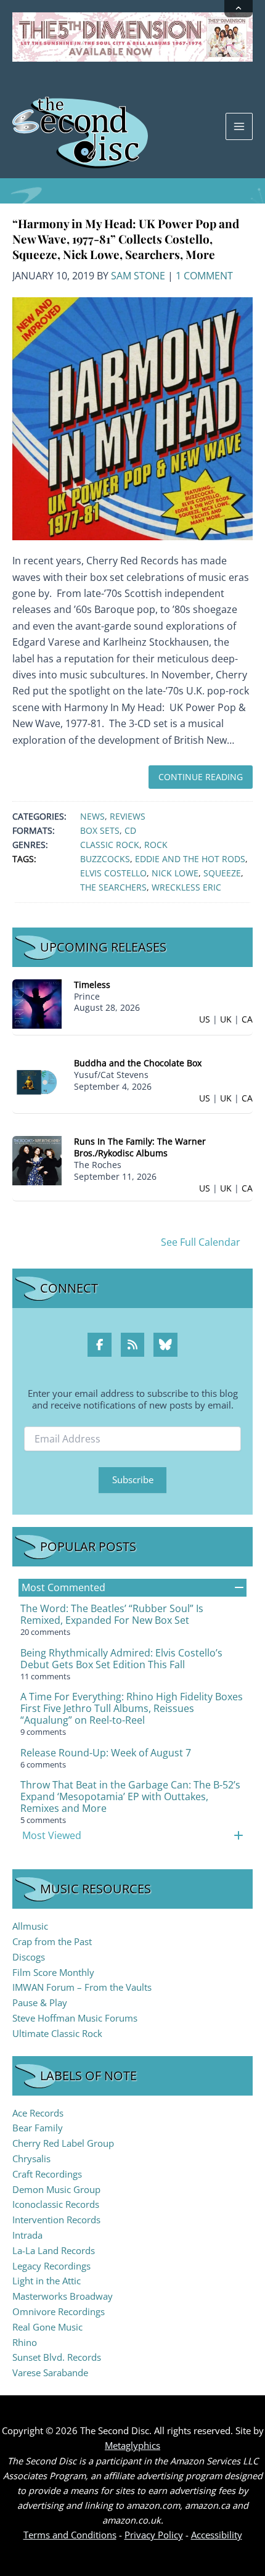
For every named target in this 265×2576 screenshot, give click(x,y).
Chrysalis (31, 2158)
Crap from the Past (52, 1941)
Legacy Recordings (51, 2266)
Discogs (29, 1957)
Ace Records (38, 2113)
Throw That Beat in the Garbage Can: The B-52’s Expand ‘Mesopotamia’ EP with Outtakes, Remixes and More (130, 1796)
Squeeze (222, 873)
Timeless (92, 985)
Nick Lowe (175, 873)
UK (226, 1019)
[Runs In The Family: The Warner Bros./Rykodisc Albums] (37, 1160)
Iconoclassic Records (56, 2204)
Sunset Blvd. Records (57, 2357)
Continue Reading (201, 777)
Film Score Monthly (53, 1972)
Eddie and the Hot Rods (190, 859)
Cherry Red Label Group (63, 2143)
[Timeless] (37, 1002)
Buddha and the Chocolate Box (138, 1063)
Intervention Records (56, 2220)
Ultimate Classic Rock (57, 2033)
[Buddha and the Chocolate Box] (37, 1081)
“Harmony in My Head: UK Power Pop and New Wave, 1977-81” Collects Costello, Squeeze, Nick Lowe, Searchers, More (126, 238)
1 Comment (204, 276)
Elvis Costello (113, 873)
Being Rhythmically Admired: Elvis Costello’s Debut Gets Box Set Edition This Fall (121, 1659)
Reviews (128, 816)
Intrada (27, 2235)
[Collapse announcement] (238, 9)
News (92, 816)
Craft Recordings (47, 2174)
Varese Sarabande (50, 2372)
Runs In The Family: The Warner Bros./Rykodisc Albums (140, 1147)
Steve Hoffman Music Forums (75, 2018)
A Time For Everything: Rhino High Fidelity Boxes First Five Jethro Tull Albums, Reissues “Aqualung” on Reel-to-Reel (132, 1708)
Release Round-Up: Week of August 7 (106, 1753)
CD (130, 830)
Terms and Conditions (70, 2535)
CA (247, 1019)
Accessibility (217, 2535)
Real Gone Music (47, 2327)
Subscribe (133, 1479)
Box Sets (100, 830)
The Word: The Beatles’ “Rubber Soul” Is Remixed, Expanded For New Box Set (112, 1614)
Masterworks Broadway (63, 2296)
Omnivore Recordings (59, 2311)
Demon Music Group (56, 2189)
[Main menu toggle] (239, 126)
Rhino (25, 2342)
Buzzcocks (105, 859)
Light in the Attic (47, 2281)
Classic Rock (110, 845)
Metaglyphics (132, 2445)
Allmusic (30, 1926)
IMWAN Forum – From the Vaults (82, 1987)
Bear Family (38, 2128)
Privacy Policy (154, 2535)
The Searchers (113, 887)
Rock (156, 845)
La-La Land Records (54, 2250)
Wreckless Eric (186, 887)
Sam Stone (138, 276)
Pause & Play (40, 2002)
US (205, 1019)
